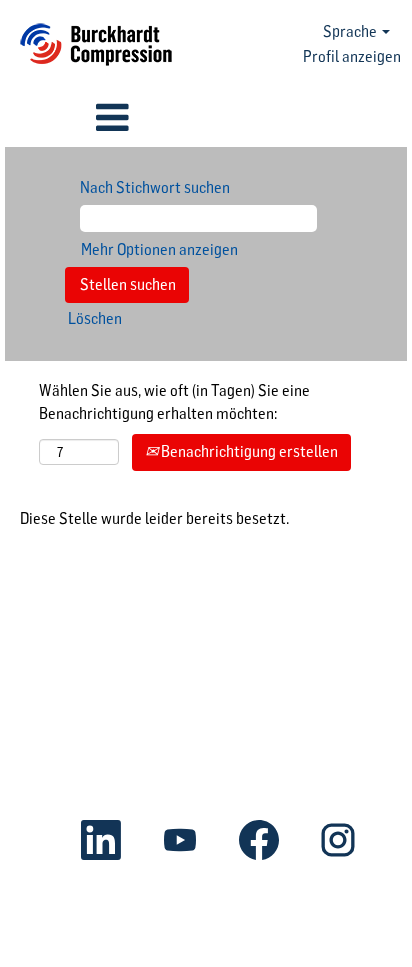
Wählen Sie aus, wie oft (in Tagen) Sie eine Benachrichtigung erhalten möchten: (174, 402)
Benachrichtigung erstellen (248, 451)
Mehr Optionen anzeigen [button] (159, 249)
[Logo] (96, 44)
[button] (68, 118)
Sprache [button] (351, 31)
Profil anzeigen (352, 56)
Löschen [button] (95, 318)
